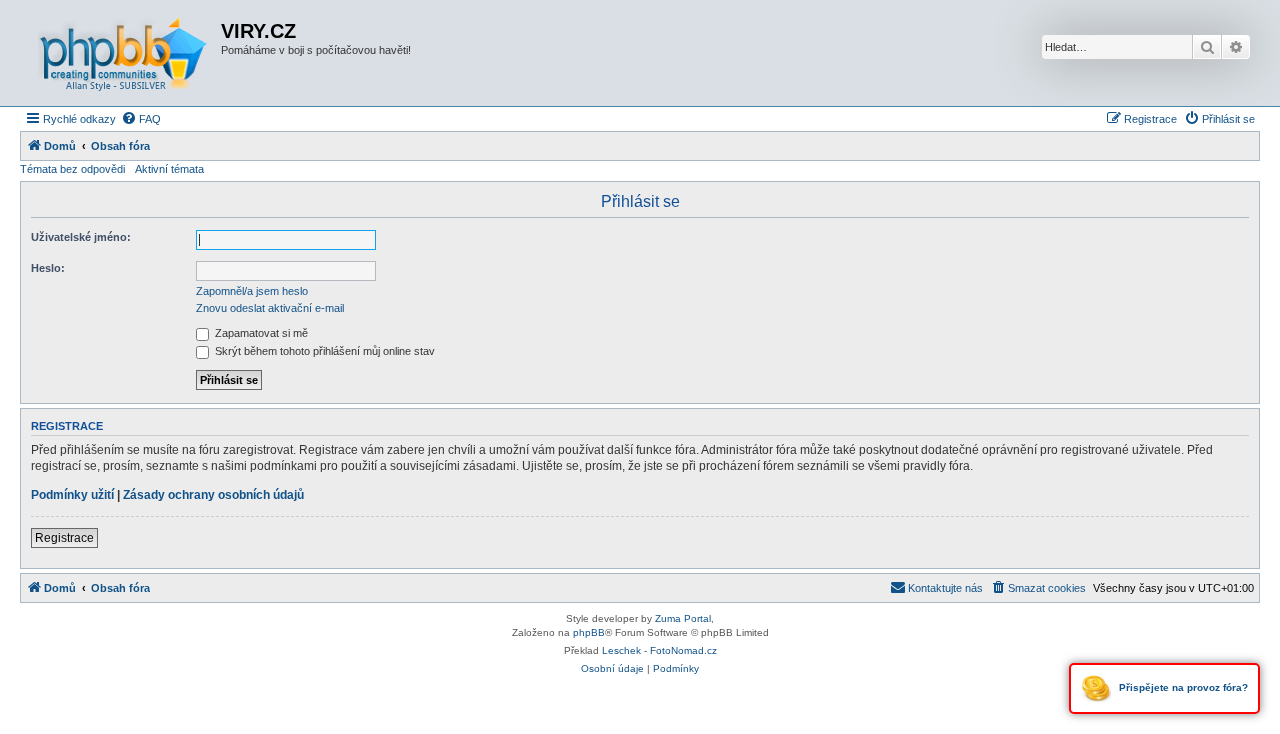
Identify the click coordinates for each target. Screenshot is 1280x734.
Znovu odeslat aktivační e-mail (270, 308)
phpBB (589, 632)
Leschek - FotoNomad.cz (659, 650)
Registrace (64, 538)
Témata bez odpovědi (72, 169)
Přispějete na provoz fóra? (1182, 687)
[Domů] (123, 53)
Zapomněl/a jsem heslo (252, 291)
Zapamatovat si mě (260, 333)
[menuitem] (141, 119)
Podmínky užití (72, 495)
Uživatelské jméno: (81, 237)
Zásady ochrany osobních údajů (213, 495)
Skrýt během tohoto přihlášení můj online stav (323, 351)
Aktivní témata (169, 169)
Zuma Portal (683, 618)
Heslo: (48, 268)
